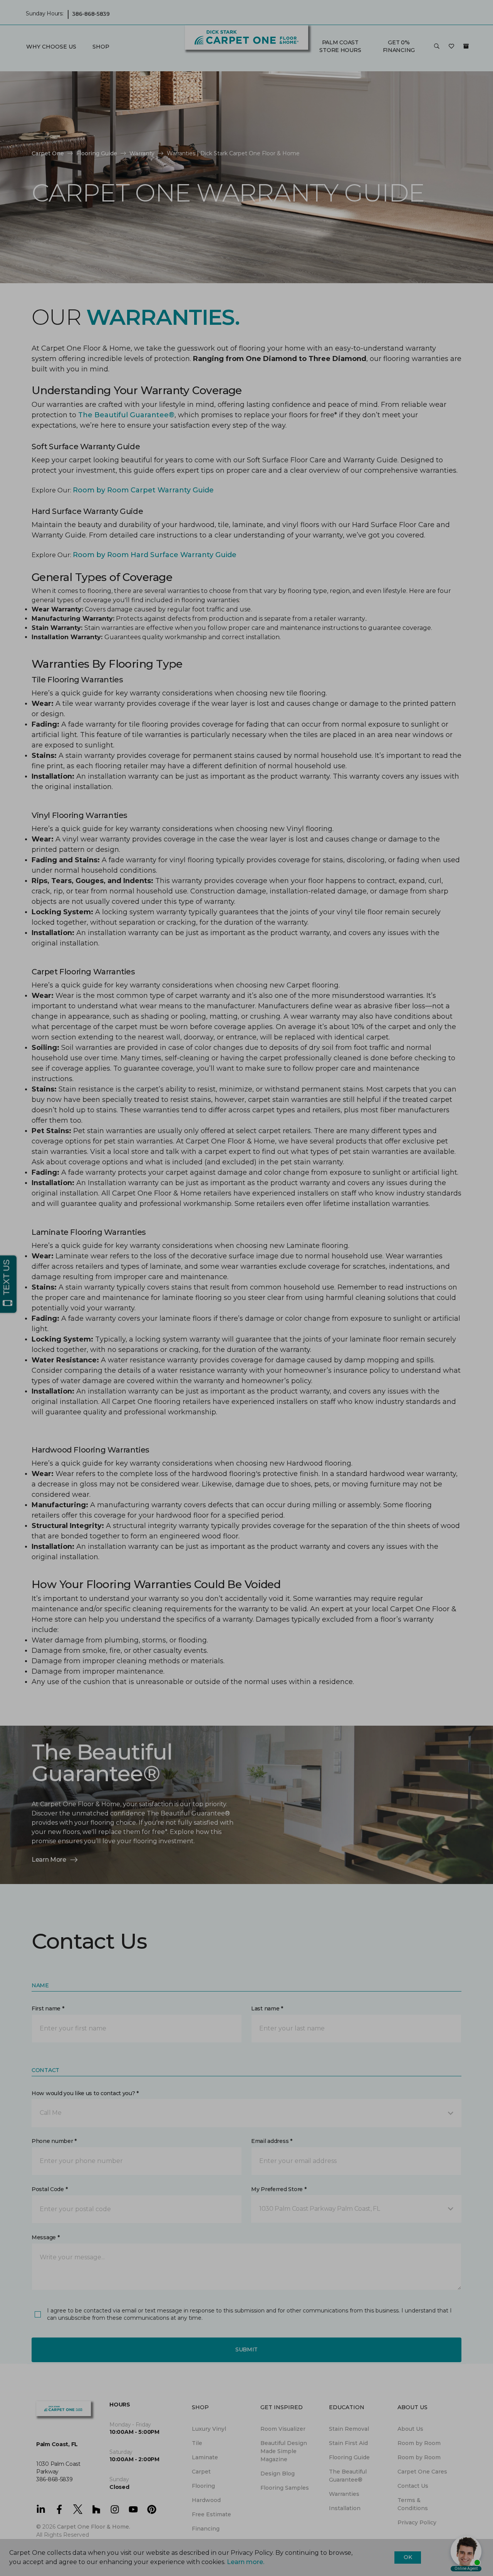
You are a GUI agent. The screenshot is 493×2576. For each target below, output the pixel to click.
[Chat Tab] (246, 1288)
